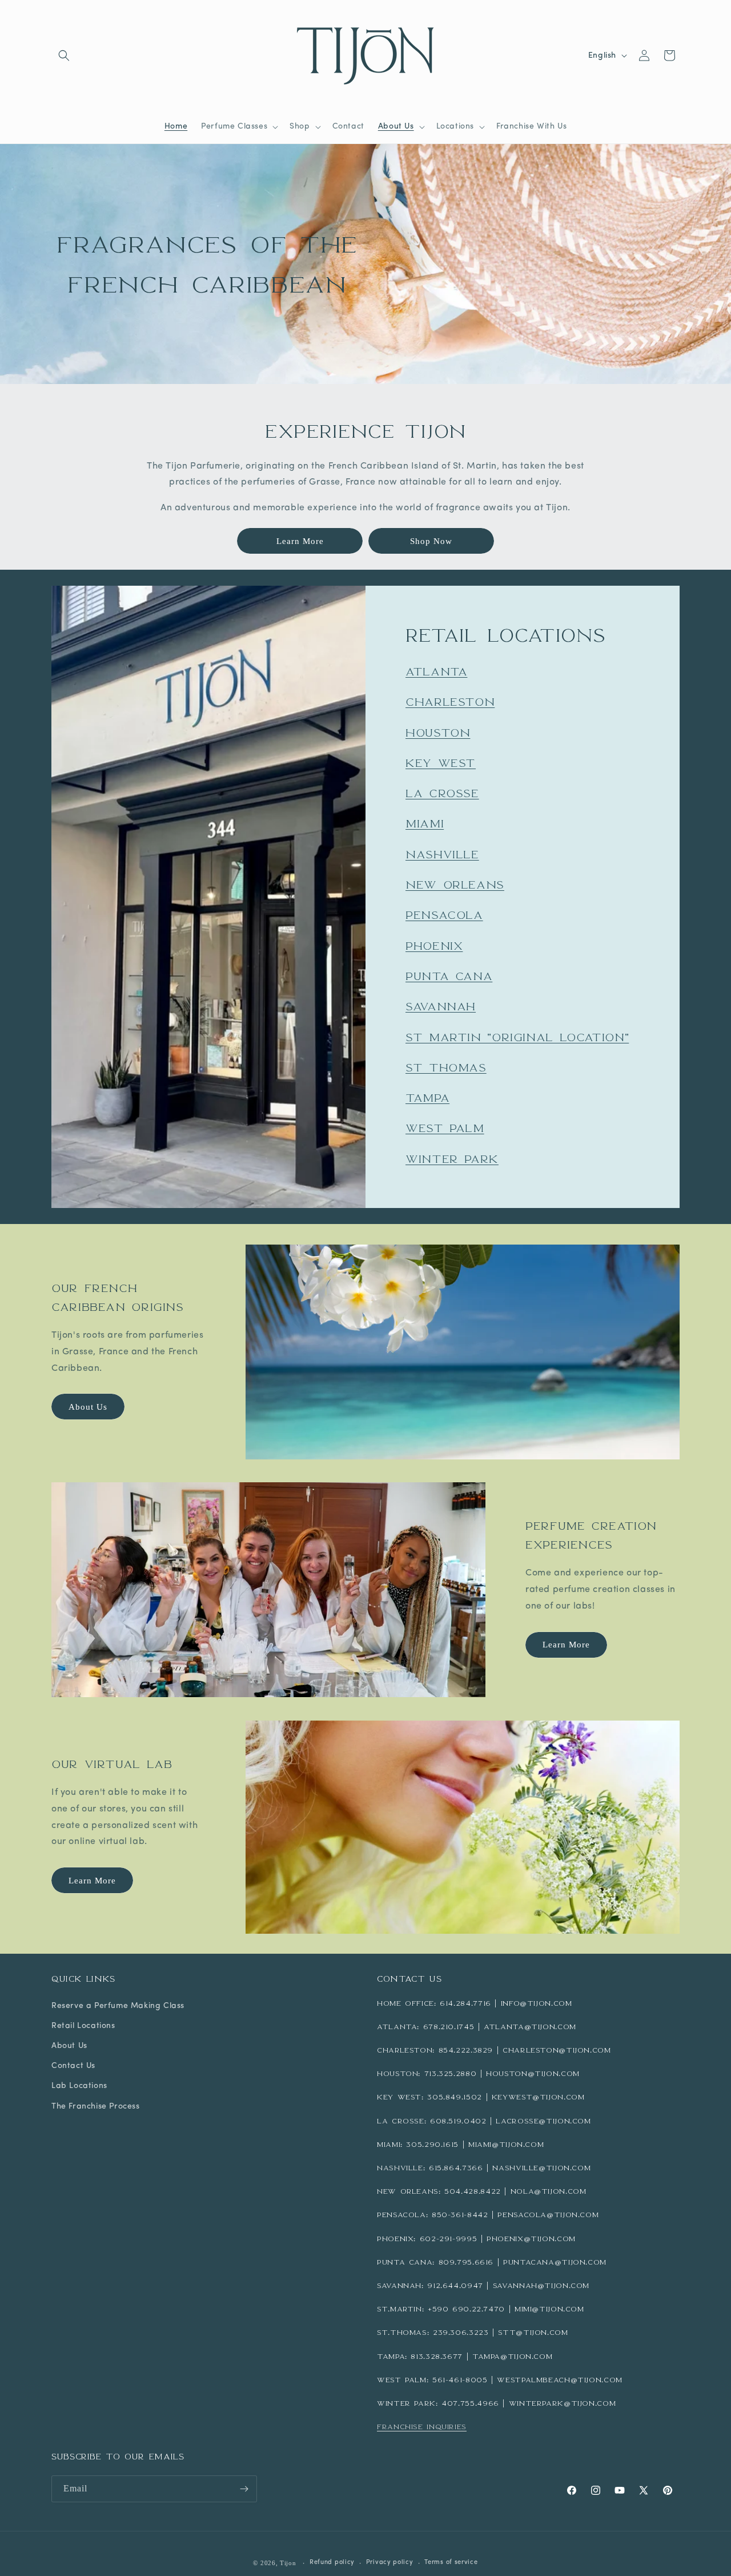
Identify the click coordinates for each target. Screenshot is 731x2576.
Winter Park (452, 1159)
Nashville (442, 854)
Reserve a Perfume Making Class (118, 2006)
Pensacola (444, 915)
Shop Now (431, 541)
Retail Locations (83, 2026)
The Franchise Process (96, 2107)
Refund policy (332, 2563)
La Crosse (442, 793)
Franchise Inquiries (422, 2427)
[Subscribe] (244, 2489)
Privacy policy (390, 2563)
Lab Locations (79, 2086)
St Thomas (446, 1067)
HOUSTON (438, 733)
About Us (88, 1407)
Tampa (427, 1098)
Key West (441, 763)
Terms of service (451, 2563)
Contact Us (73, 2066)
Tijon (288, 2563)
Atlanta (436, 671)
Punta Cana (449, 976)
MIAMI (425, 824)
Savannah (441, 1006)
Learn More (300, 541)
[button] (64, 55)
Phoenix (434, 946)
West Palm (445, 1129)
